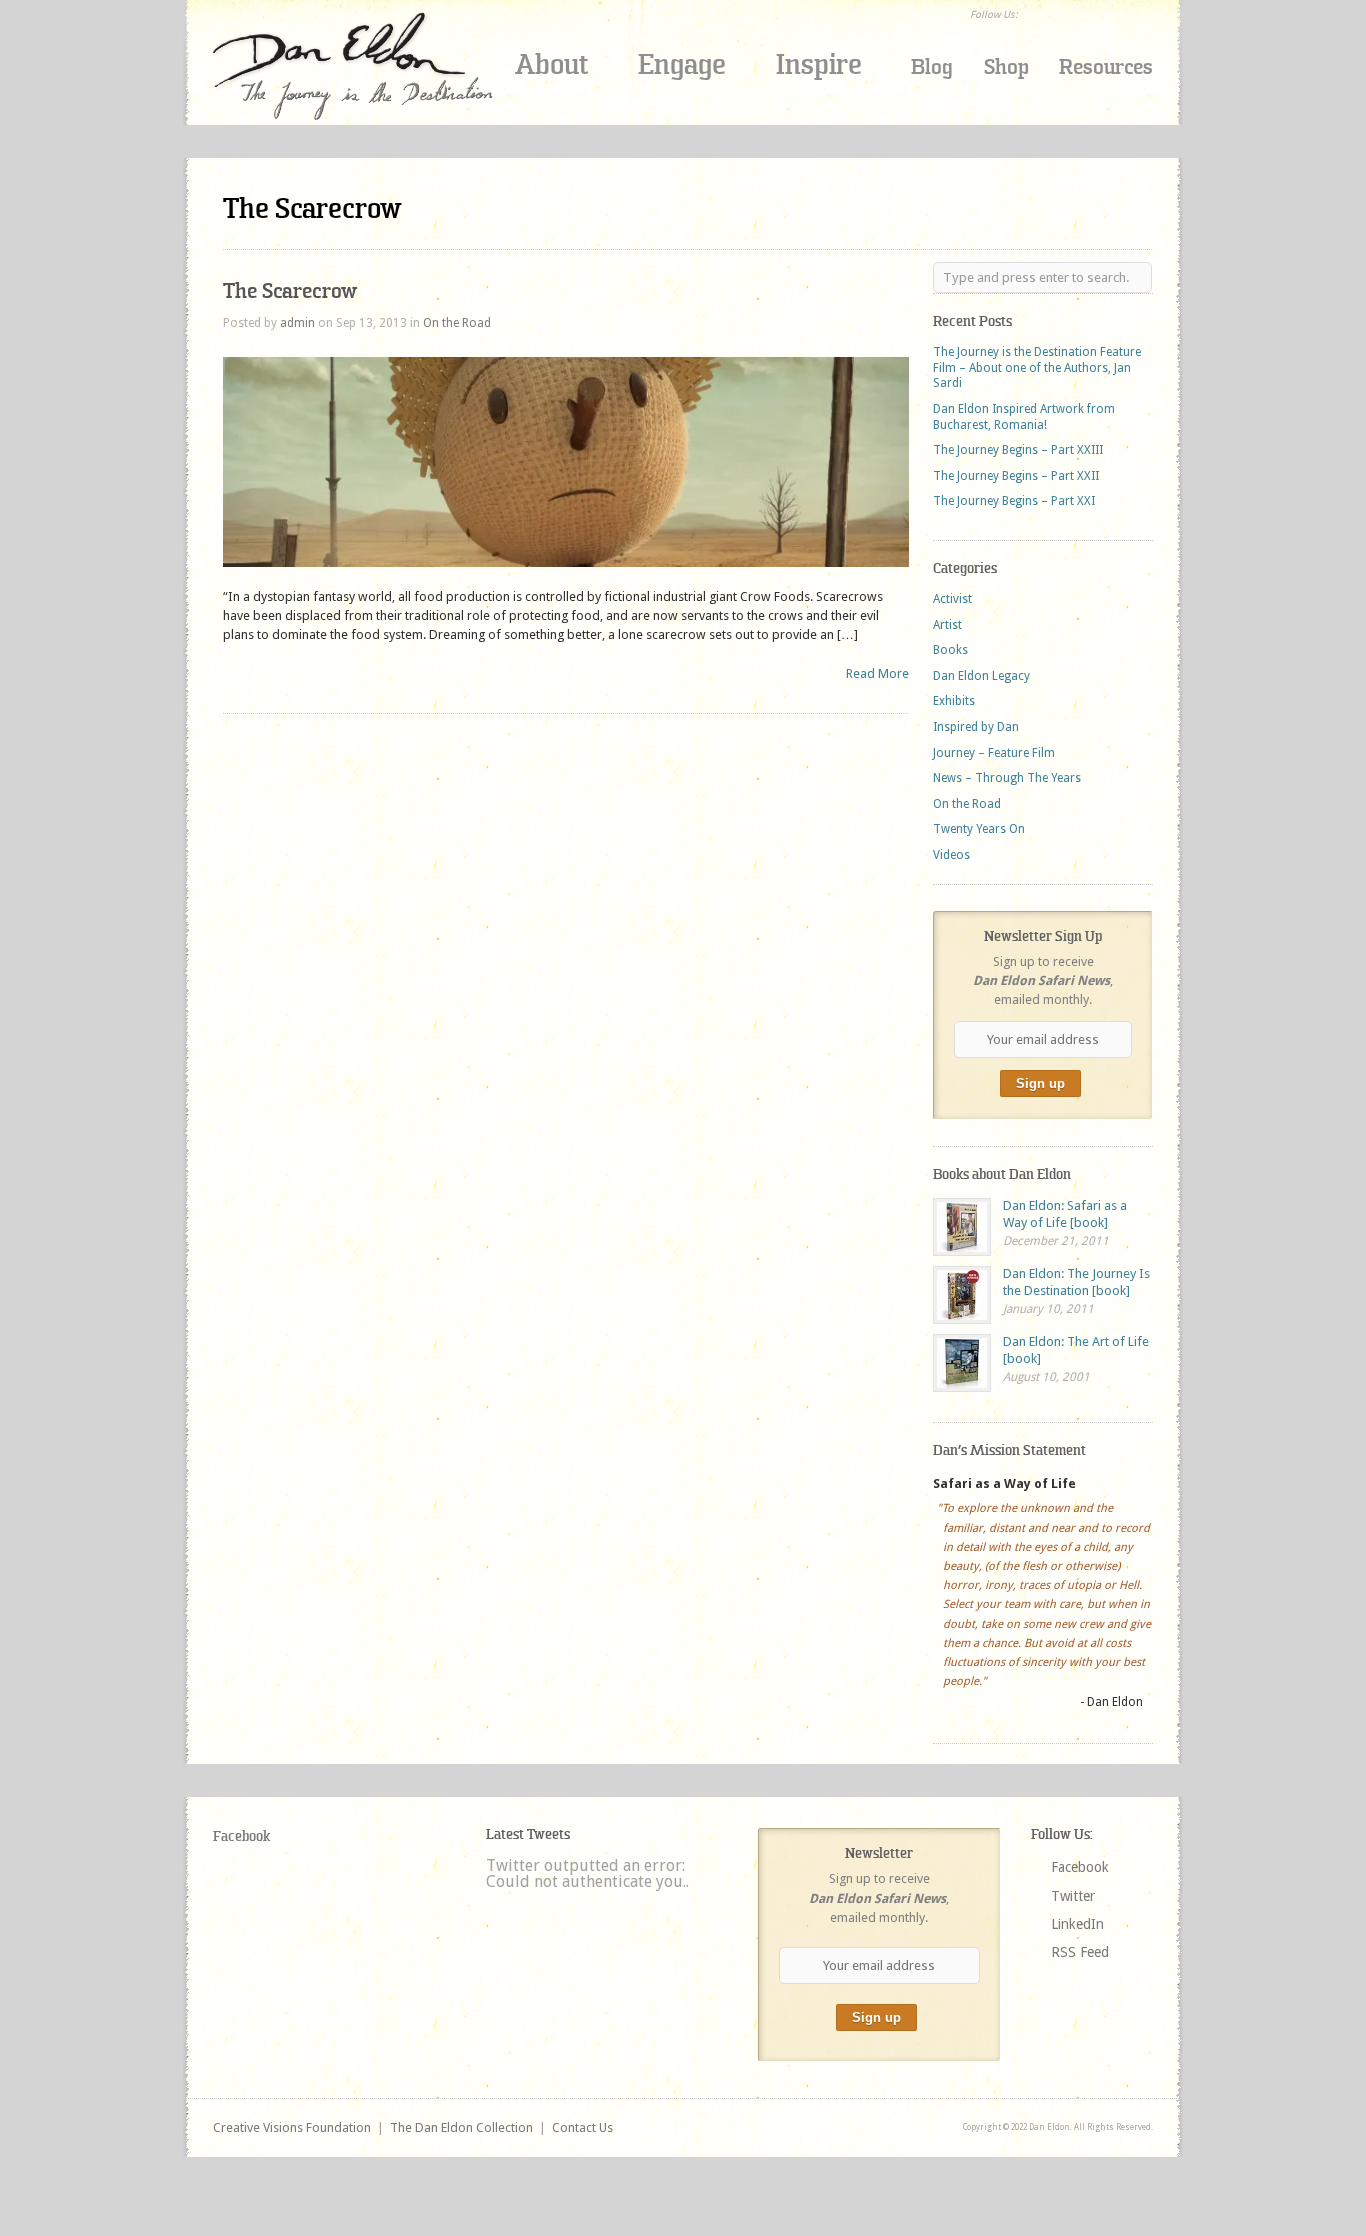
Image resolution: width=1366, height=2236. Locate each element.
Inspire (819, 64)
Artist (947, 625)
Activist (952, 599)
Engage (682, 64)
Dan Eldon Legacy (981, 676)
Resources (1106, 67)
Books (950, 650)
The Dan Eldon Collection (461, 2127)
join (1002, 127)
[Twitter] (1063, 14)
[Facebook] (1037, 14)
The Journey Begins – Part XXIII (1018, 450)
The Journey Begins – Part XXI (1014, 501)
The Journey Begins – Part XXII (1016, 476)
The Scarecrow (290, 291)
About (551, 64)
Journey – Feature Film (994, 753)
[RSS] (1115, 14)
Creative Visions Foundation (292, 2127)
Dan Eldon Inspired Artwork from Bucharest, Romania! (1024, 417)
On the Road (457, 323)
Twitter (1073, 1896)
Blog (932, 67)
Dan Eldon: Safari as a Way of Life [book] (1065, 1214)
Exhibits (954, 701)
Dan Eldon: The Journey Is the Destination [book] (1076, 1282)
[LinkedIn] (1089, 14)
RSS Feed (1080, 1952)
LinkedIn (1077, 1924)
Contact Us (582, 2127)
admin (297, 323)
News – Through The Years (1007, 778)
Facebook (241, 1836)
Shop (1006, 67)
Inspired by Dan (976, 727)
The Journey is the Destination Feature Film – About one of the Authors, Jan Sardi (1037, 367)
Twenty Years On (979, 829)
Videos (951, 855)
